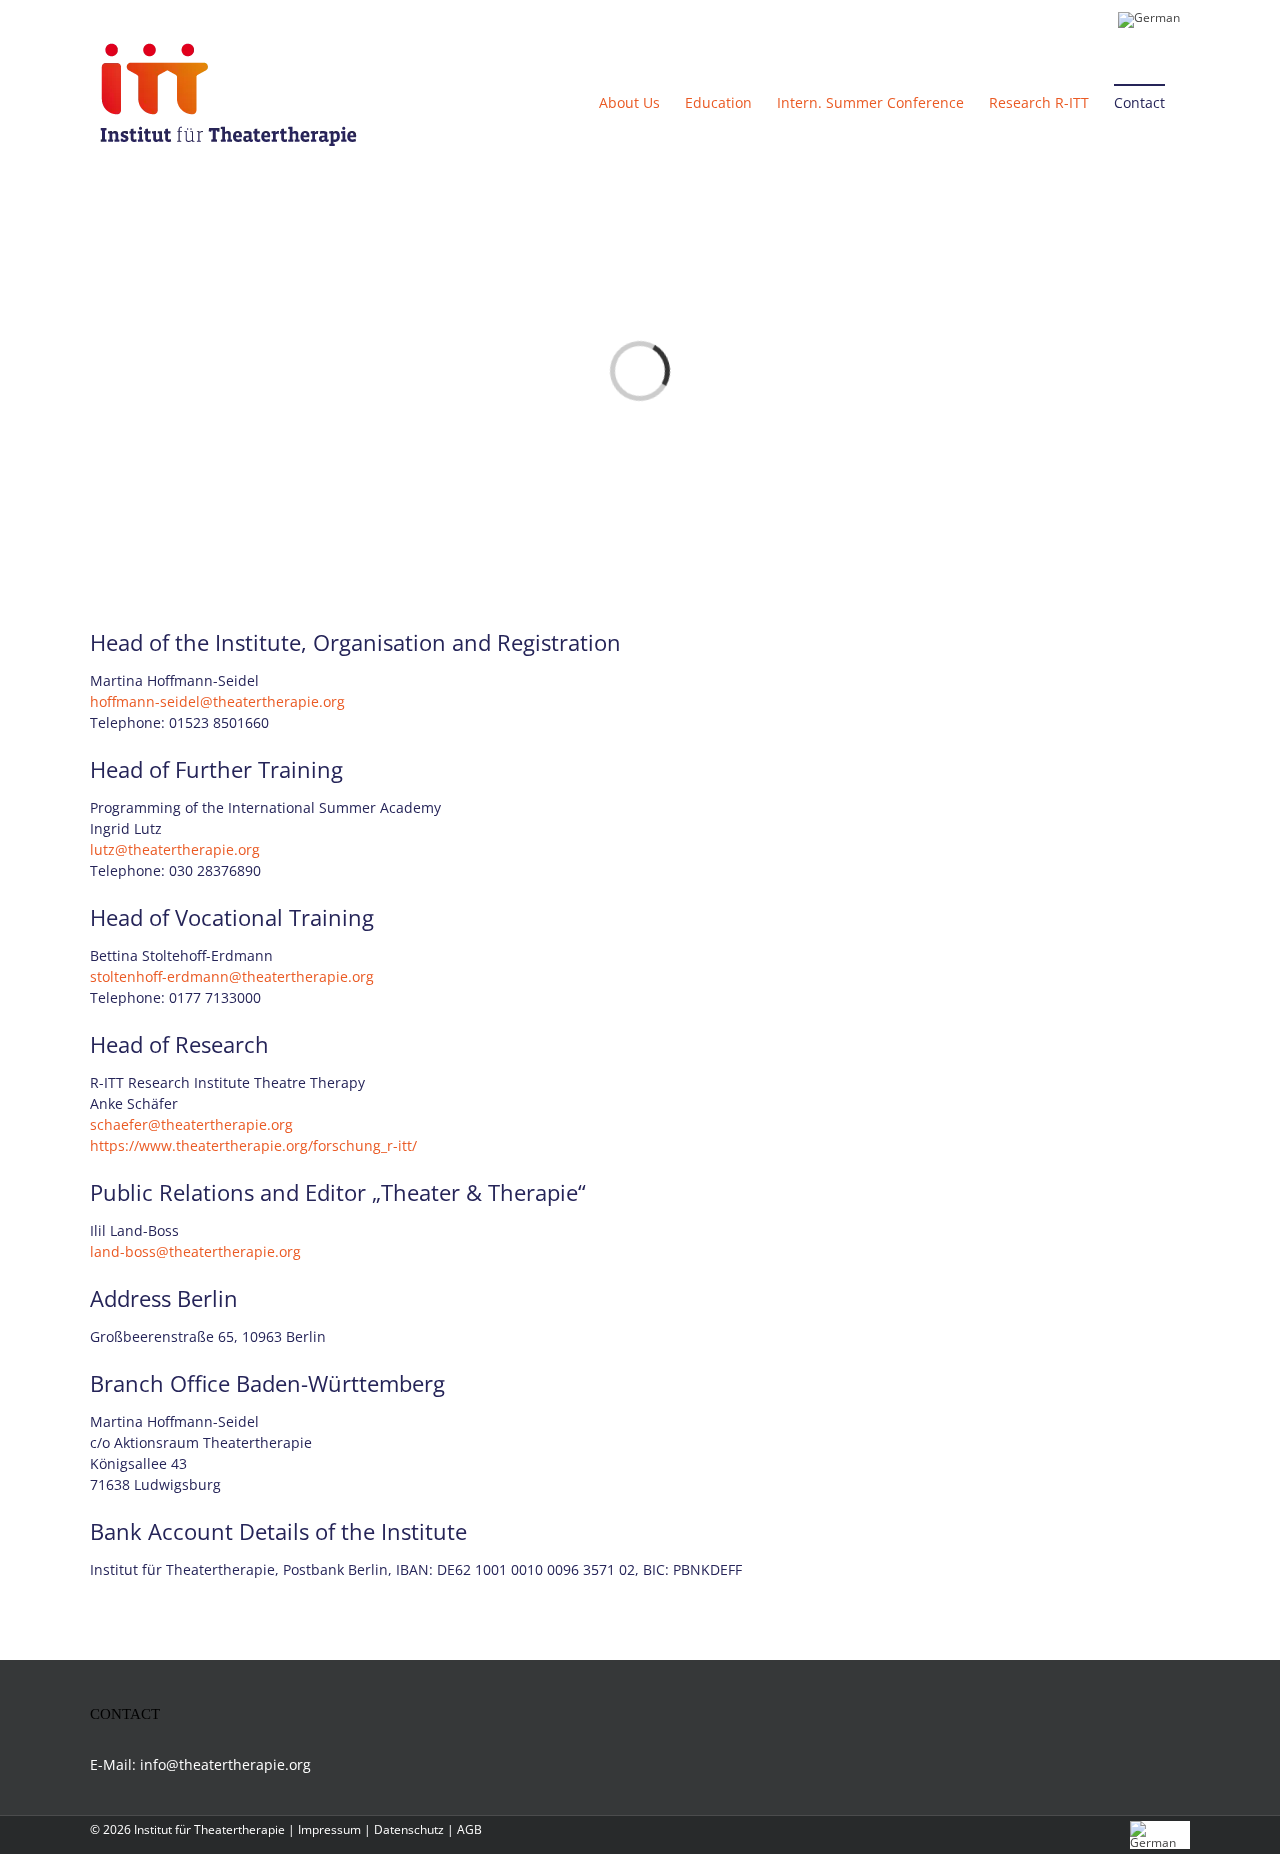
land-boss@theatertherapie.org (195, 1251)
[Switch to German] (1149, 17)
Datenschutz (409, 1829)
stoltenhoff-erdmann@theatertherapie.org (232, 976)
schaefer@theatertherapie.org (191, 1124)
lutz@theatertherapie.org (175, 849)
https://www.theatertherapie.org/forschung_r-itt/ (253, 1145)
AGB (469, 1829)
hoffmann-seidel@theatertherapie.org (217, 701)
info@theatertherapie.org (225, 1764)
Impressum (329, 1829)
